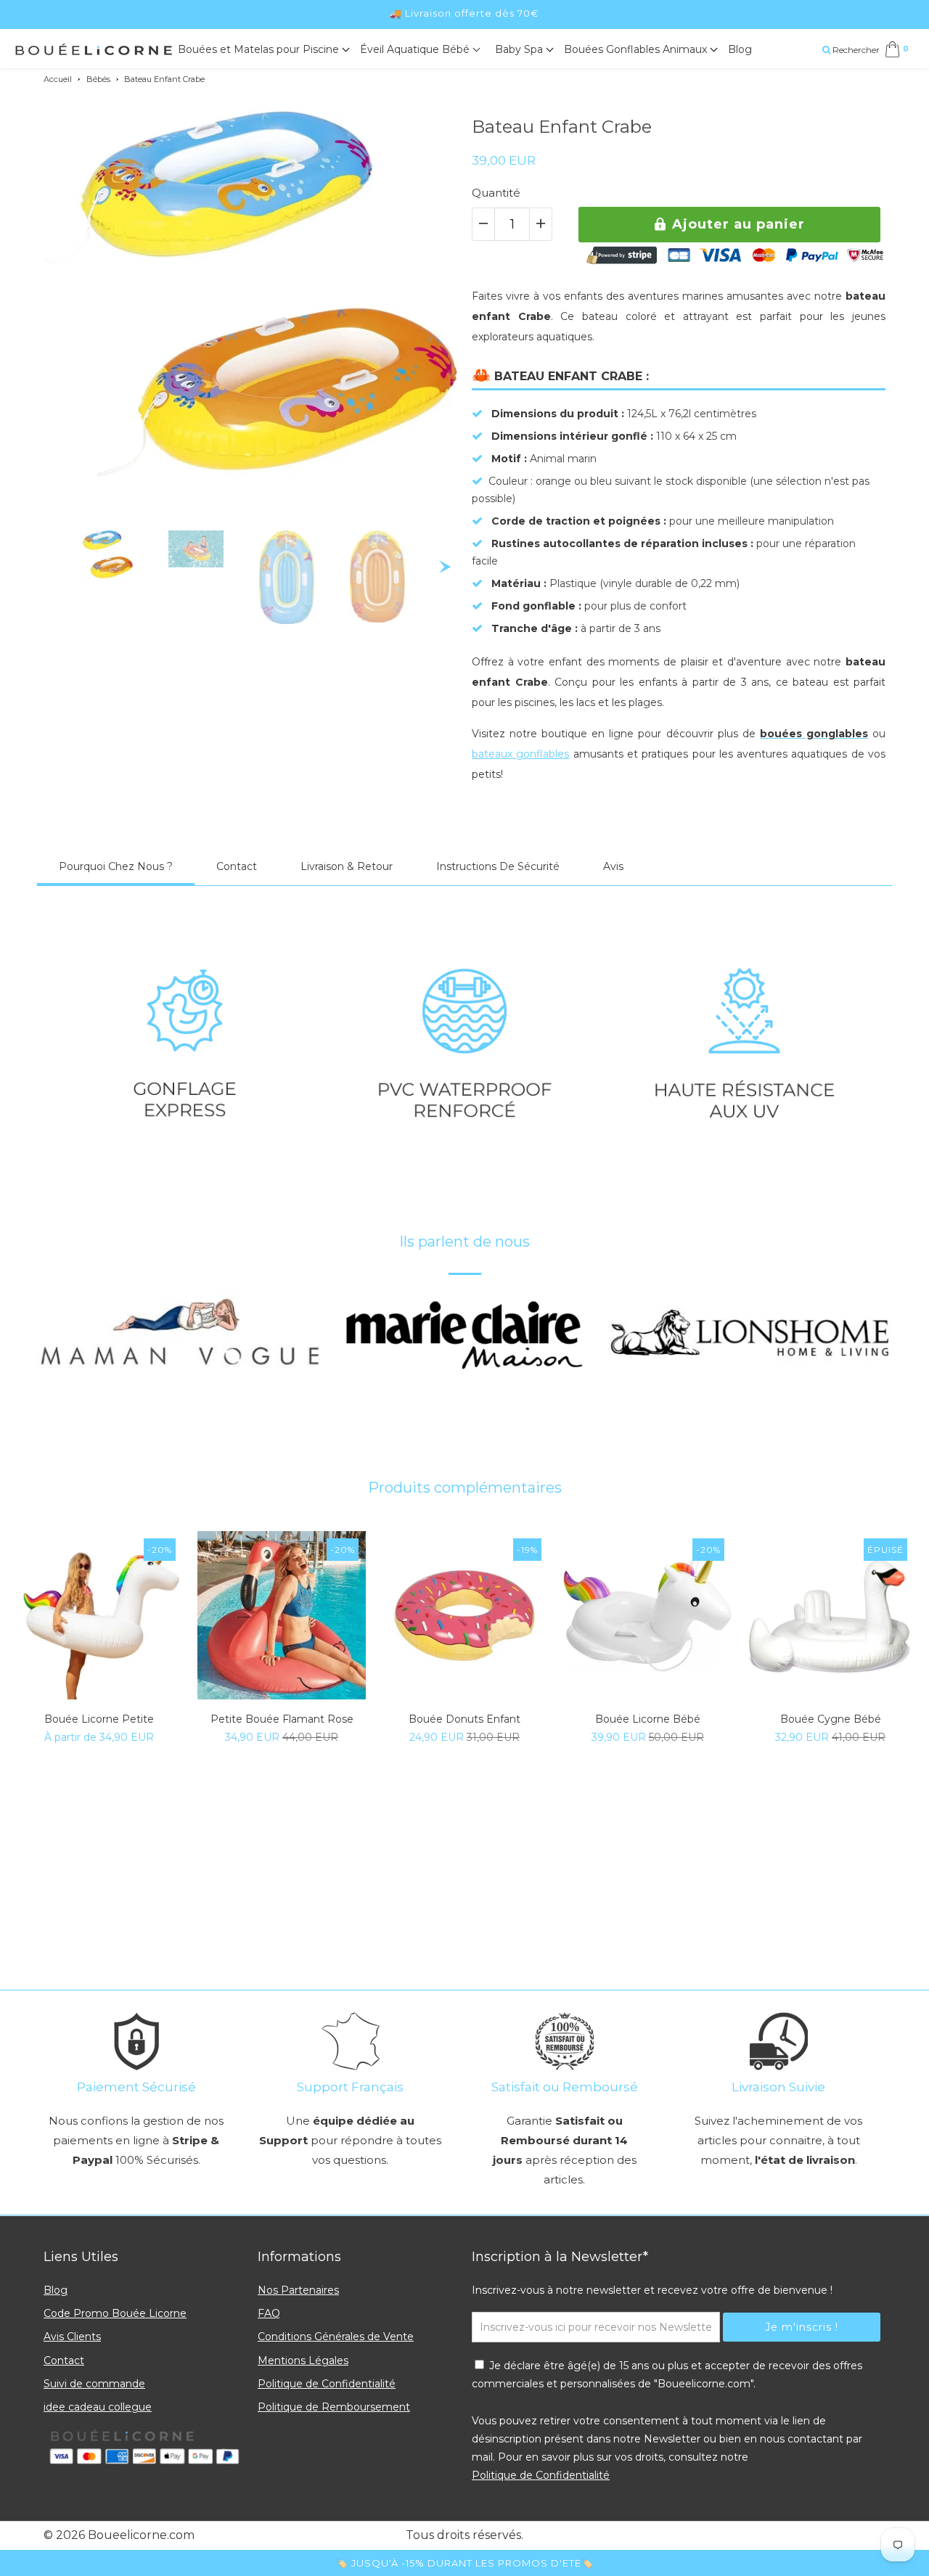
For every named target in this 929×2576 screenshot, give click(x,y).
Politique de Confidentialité (327, 2384)
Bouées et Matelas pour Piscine (260, 49)
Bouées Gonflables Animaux (637, 49)
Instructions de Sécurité (498, 866)
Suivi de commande (94, 2384)
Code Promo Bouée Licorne (115, 2313)
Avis (613, 866)
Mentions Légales (303, 2360)
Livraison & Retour (347, 866)
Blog (740, 49)
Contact (237, 866)
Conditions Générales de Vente (336, 2337)
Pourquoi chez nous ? (116, 866)
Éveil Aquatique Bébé (416, 49)
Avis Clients (72, 2337)
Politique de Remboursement (334, 2407)
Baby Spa (520, 49)
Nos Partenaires (298, 2290)
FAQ (269, 2313)
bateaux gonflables (520, 754)
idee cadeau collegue (98, 2407)
